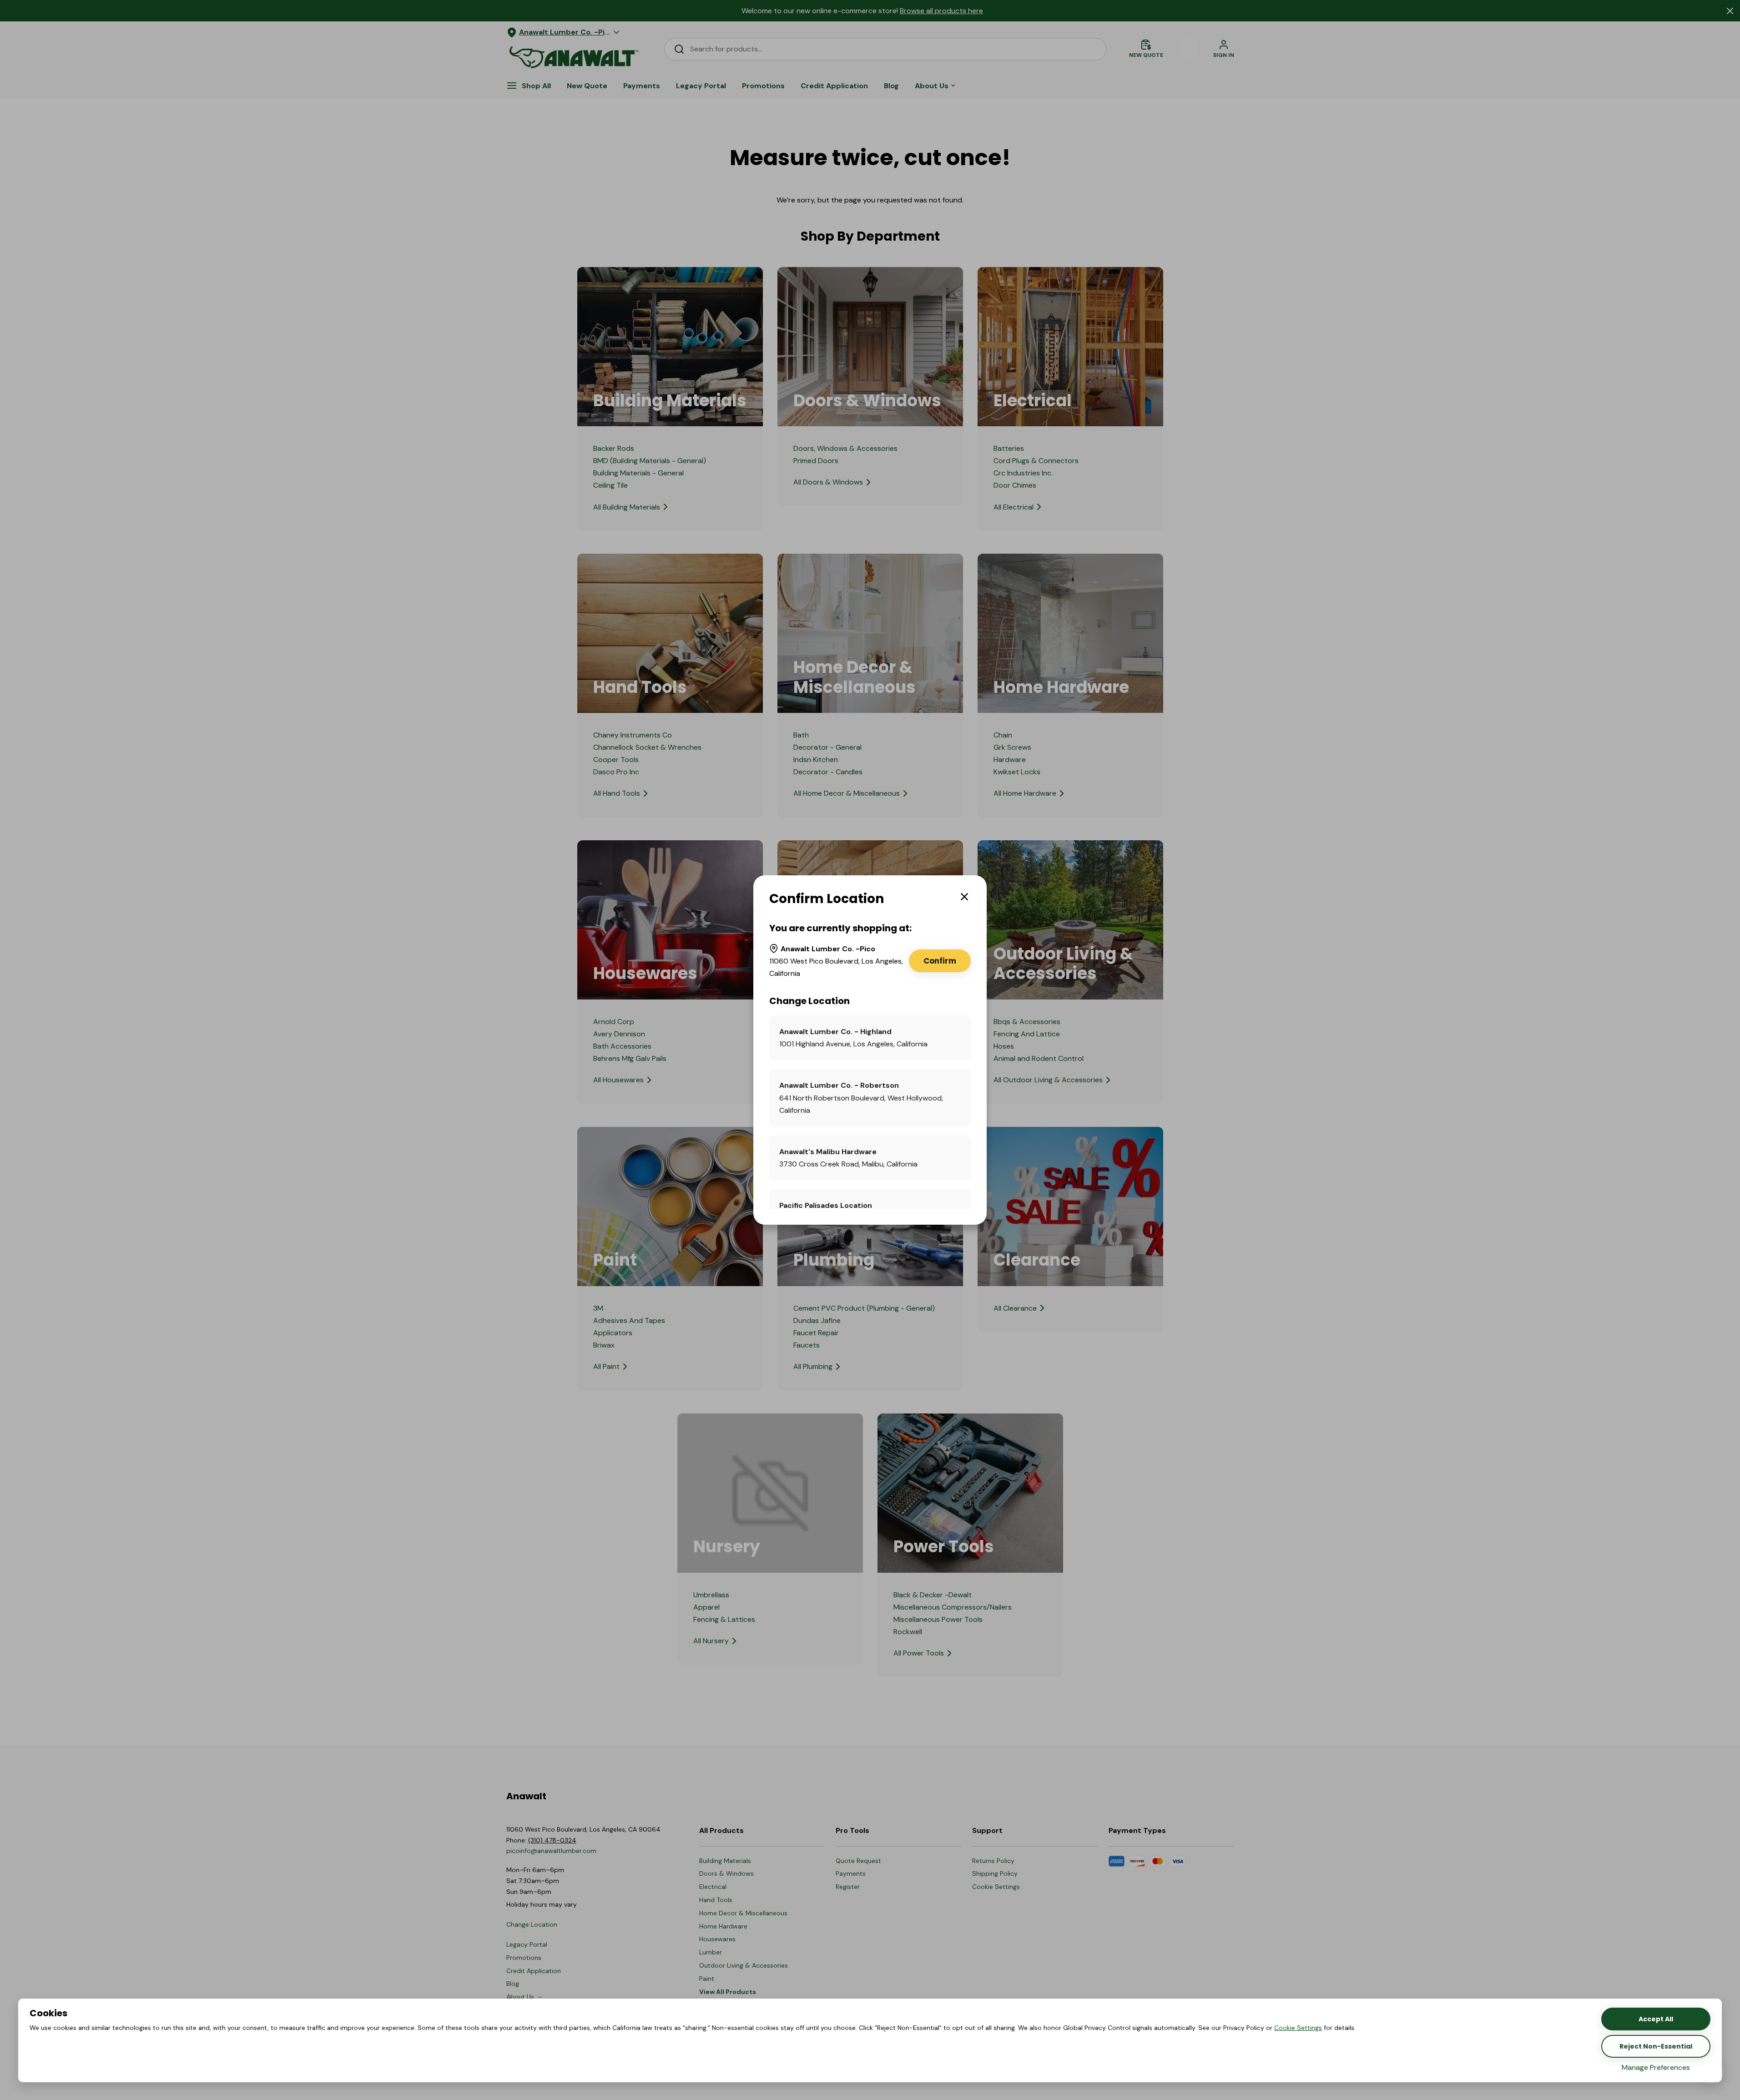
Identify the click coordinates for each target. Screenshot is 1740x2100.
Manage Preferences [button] (1656, 2067)
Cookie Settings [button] (1298, 2028)
